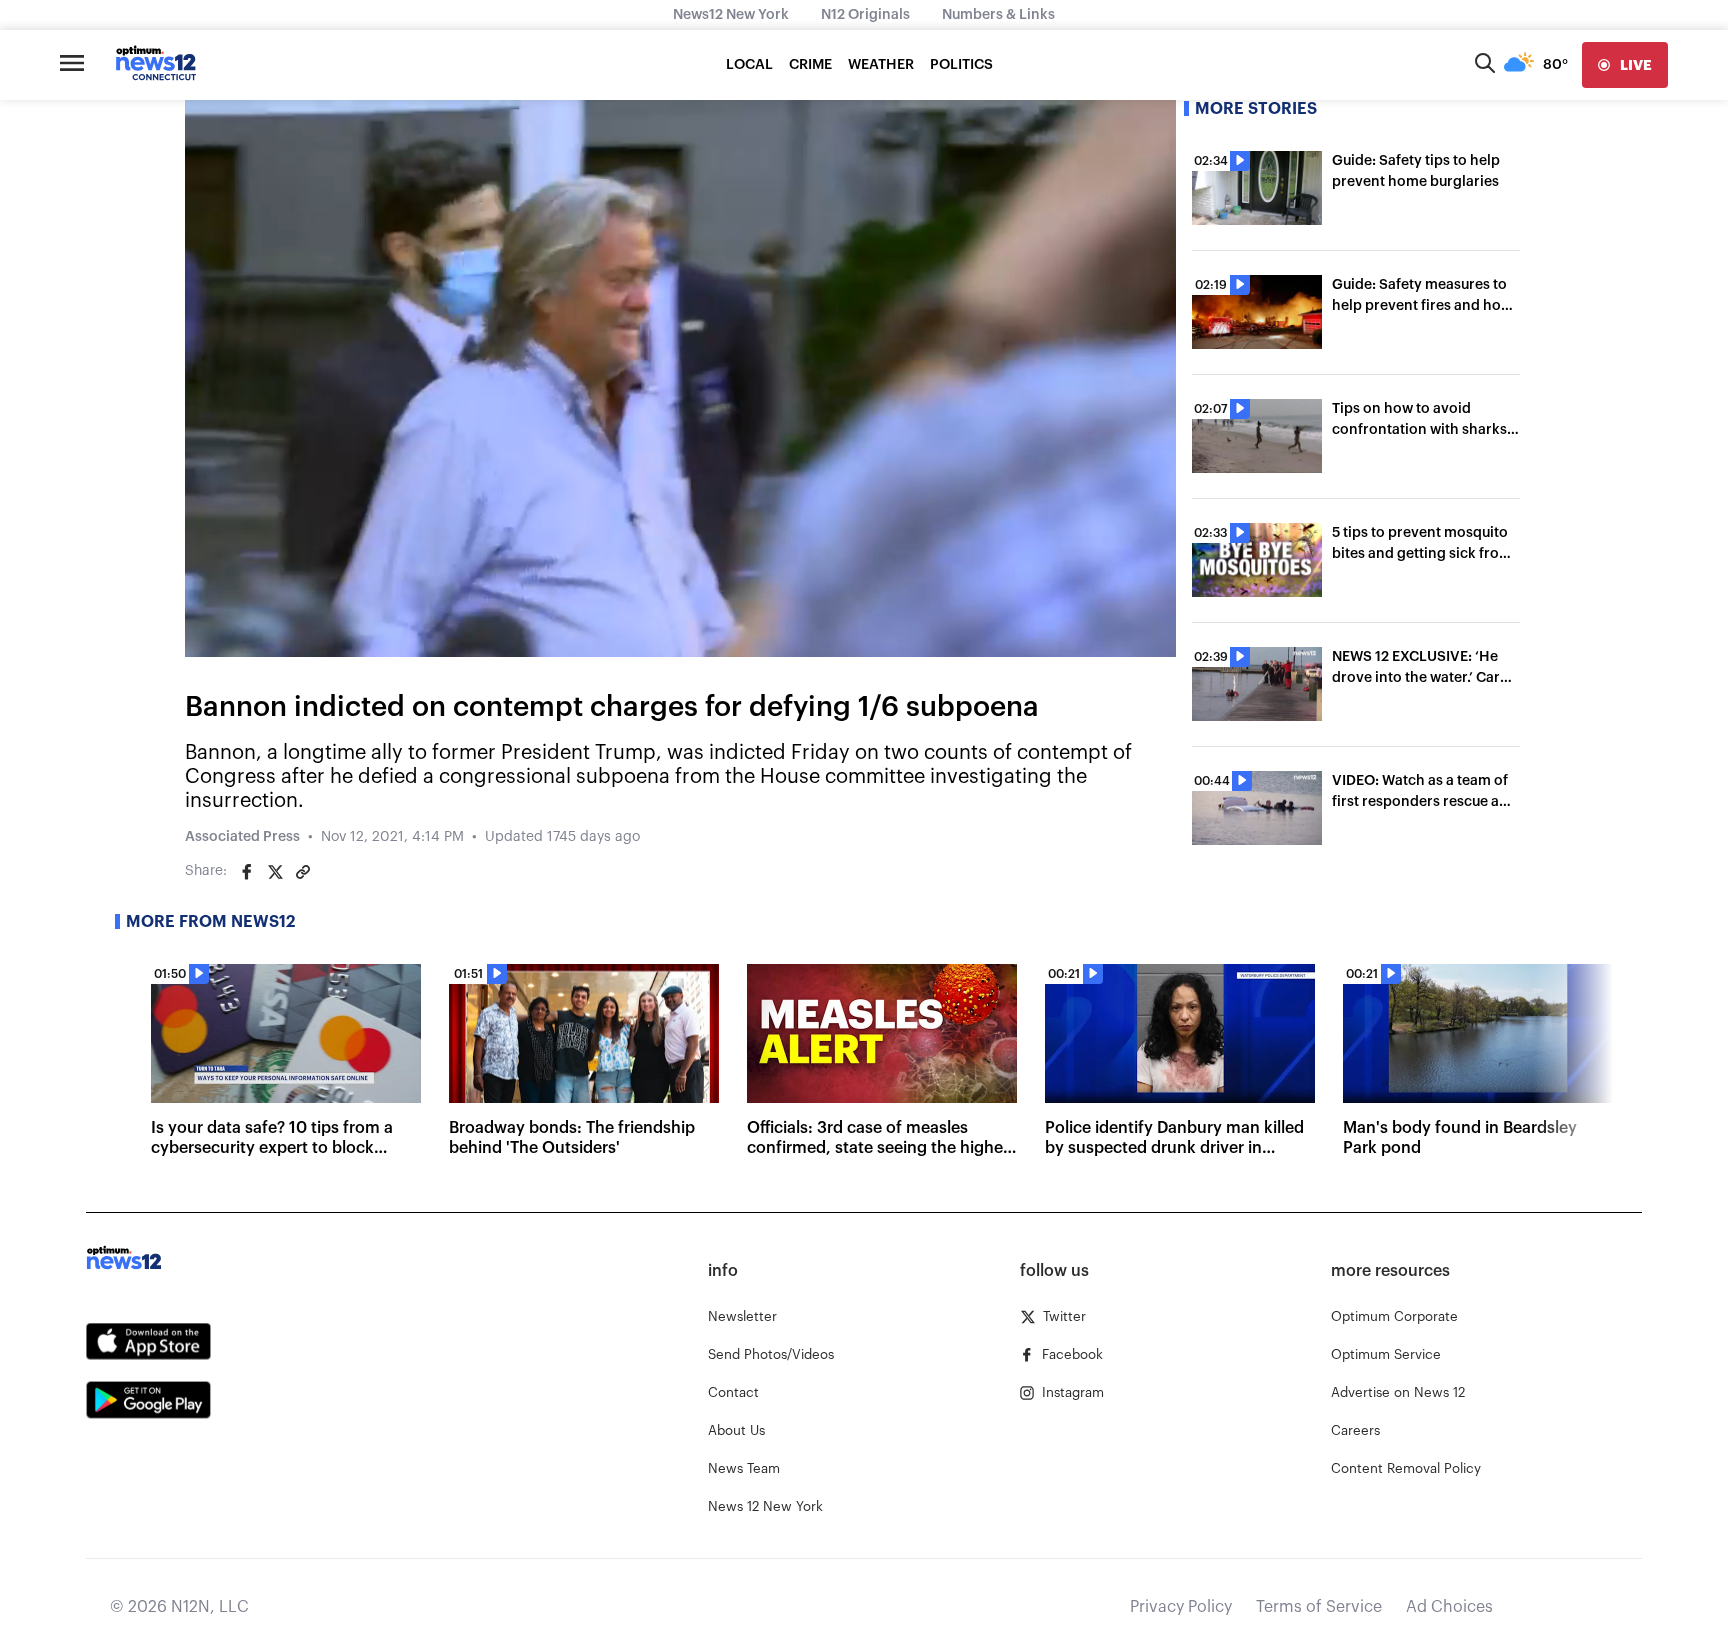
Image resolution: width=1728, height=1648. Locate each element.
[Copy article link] (303, 872)
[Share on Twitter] (275, 872)
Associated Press (242, 837)
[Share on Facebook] (247, 872)
